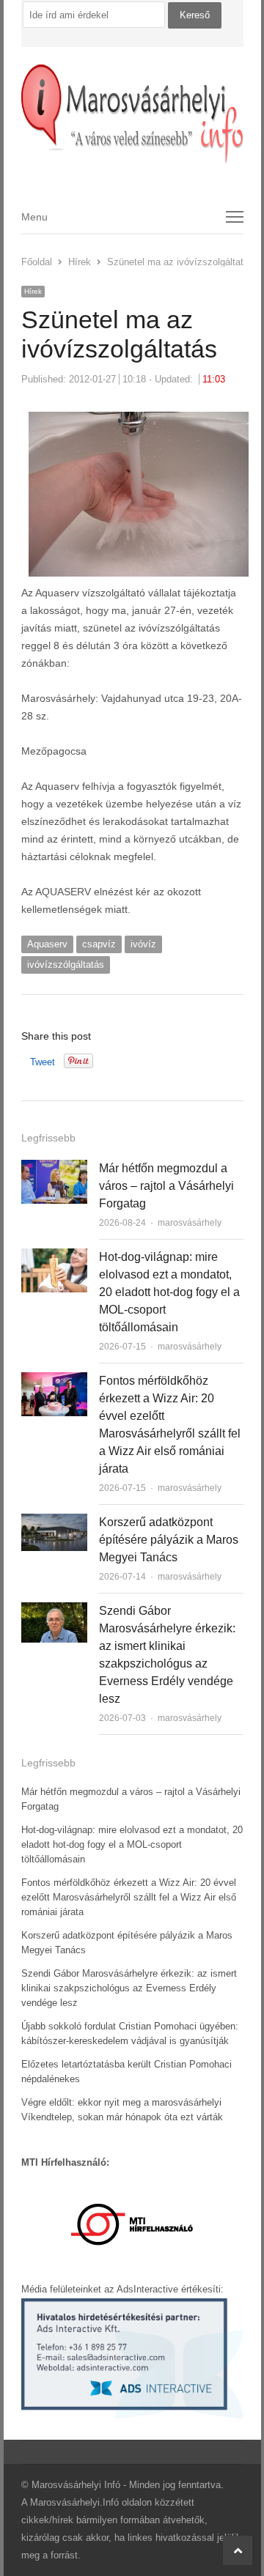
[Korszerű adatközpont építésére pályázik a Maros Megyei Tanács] (54, 1522)
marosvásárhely (190, 1223)
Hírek (33, 291)
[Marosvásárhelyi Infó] (132, 114)
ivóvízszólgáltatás (66, 965)
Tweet (43, 1062)
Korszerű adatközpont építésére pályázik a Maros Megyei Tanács (169, 1540)
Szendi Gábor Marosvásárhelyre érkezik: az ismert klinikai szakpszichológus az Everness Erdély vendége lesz (129, 1988)
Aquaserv (47, 944)
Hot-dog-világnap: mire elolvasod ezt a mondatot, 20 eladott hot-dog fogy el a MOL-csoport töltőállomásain (169, 1292)
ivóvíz (143, 944)
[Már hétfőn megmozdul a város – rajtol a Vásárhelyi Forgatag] (54, 1168)
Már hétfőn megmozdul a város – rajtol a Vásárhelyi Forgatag (166, 1186)
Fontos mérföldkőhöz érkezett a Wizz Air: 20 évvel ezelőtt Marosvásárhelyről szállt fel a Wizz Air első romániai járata (129, 1897)
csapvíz (99, 944)
